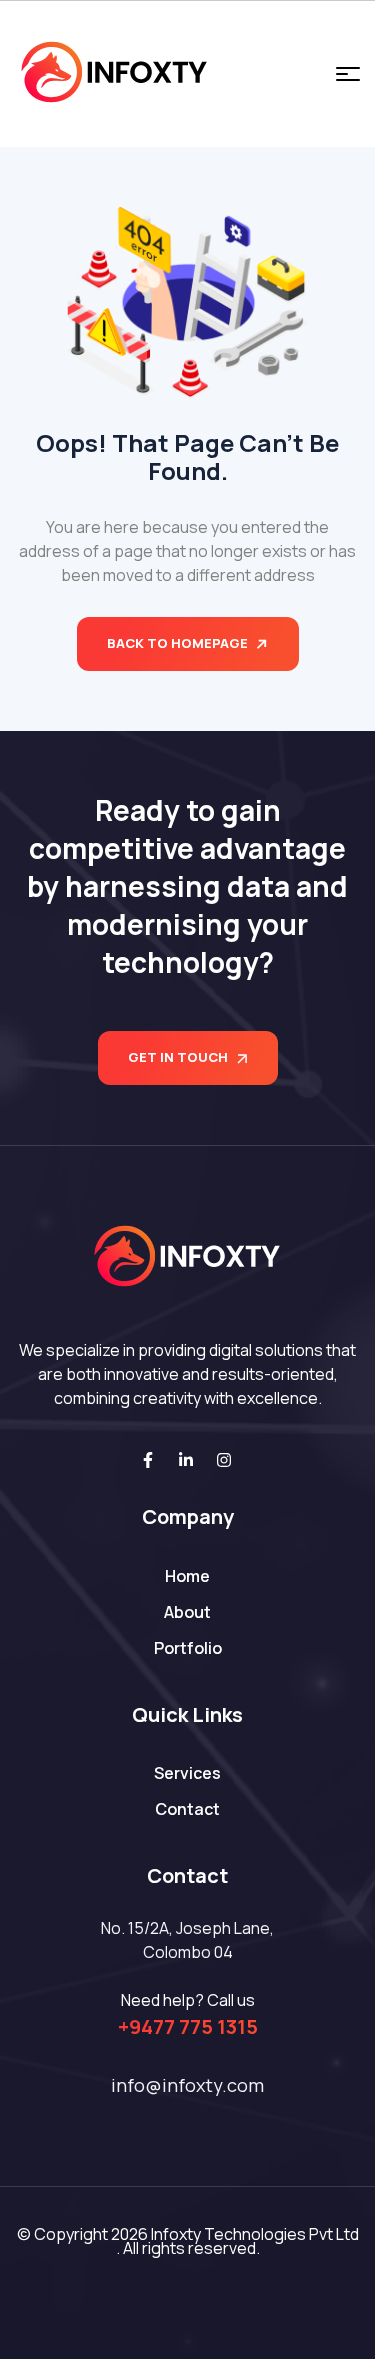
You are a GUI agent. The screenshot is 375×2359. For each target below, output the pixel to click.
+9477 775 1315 (188, 2026)
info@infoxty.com (187, 2085)
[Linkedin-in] (186, 1460)
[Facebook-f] (148, 1460)
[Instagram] (224, 1460)
